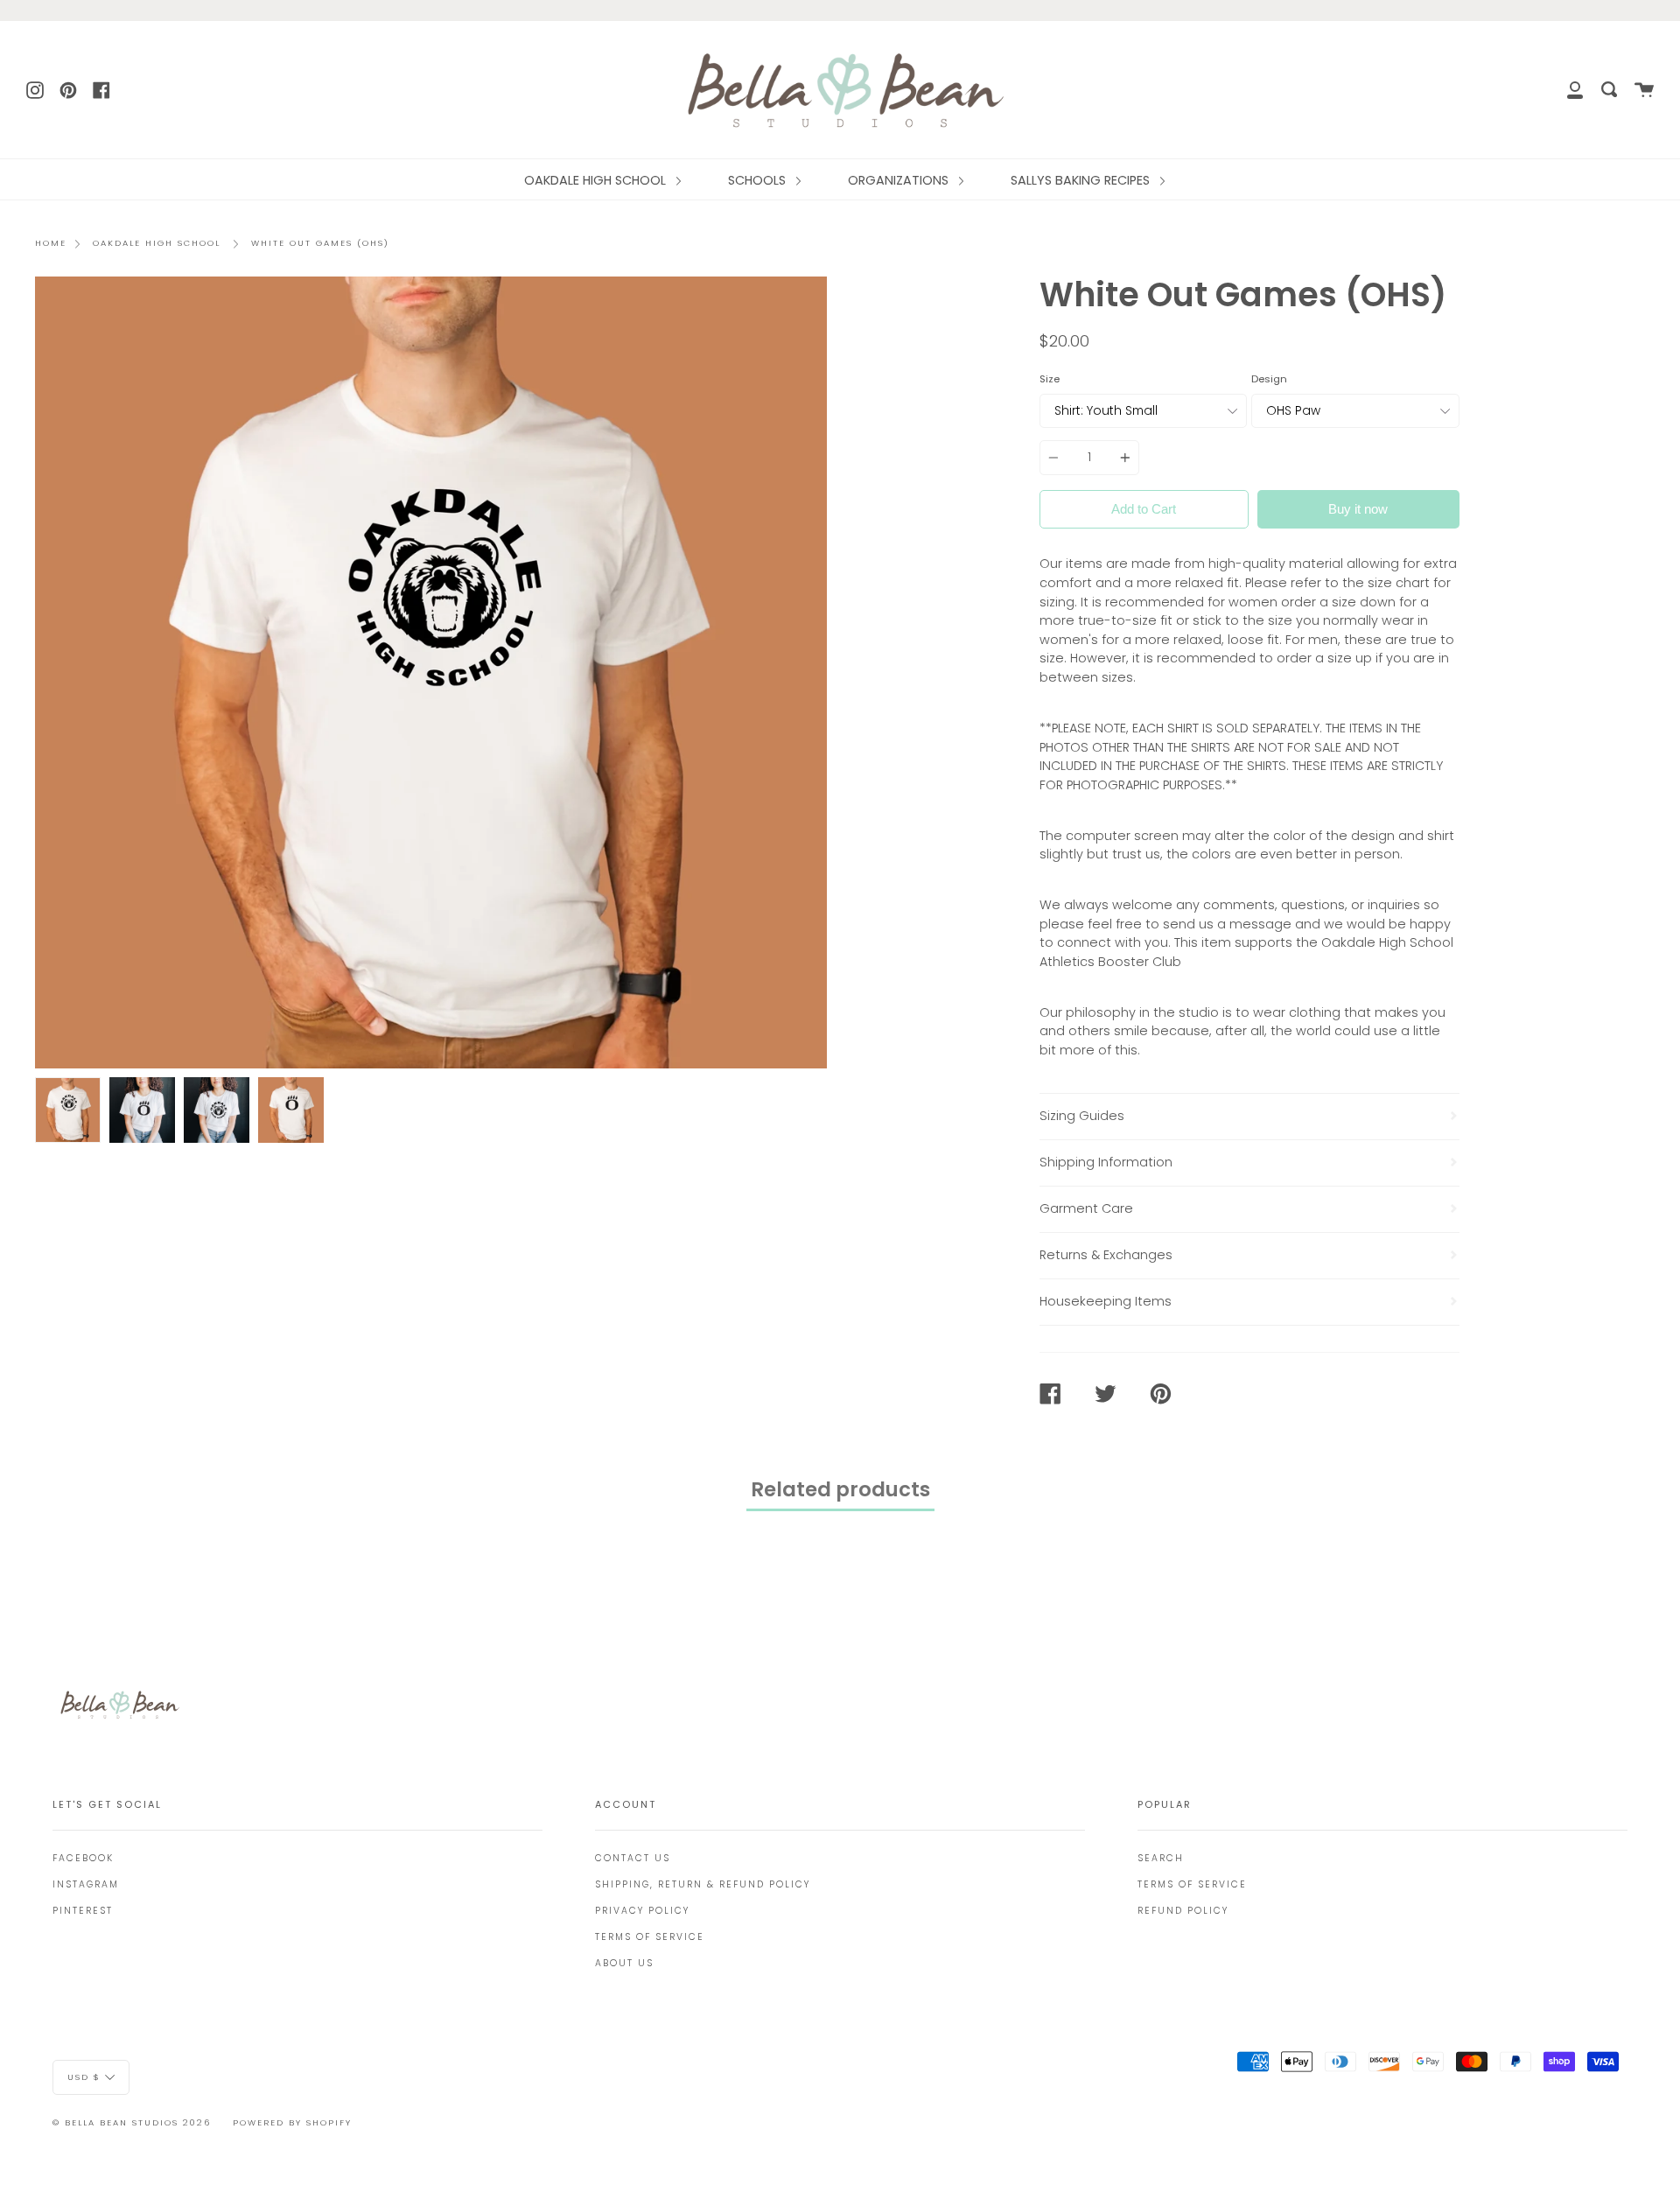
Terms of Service (650, 1937)
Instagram (86, 1884)
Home (51, 243)
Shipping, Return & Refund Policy (703, 1884)
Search (1161, 1858)
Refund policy (1183, 1911)
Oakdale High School (157, 243)
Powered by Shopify (292, 2122)
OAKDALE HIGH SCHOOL (597, 180)
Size (1050, 379)
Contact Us (633, 1858)
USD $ (84, 2076)
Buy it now (1358, 509)
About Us (624, 1963)
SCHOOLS (759, 180)
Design (1269, 379)
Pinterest (83, 1911)
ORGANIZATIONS (900, 180)
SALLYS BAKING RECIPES (1082, 180)
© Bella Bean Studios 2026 (132, 2122)
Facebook (83, 1858)
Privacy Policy (642, 1911)
